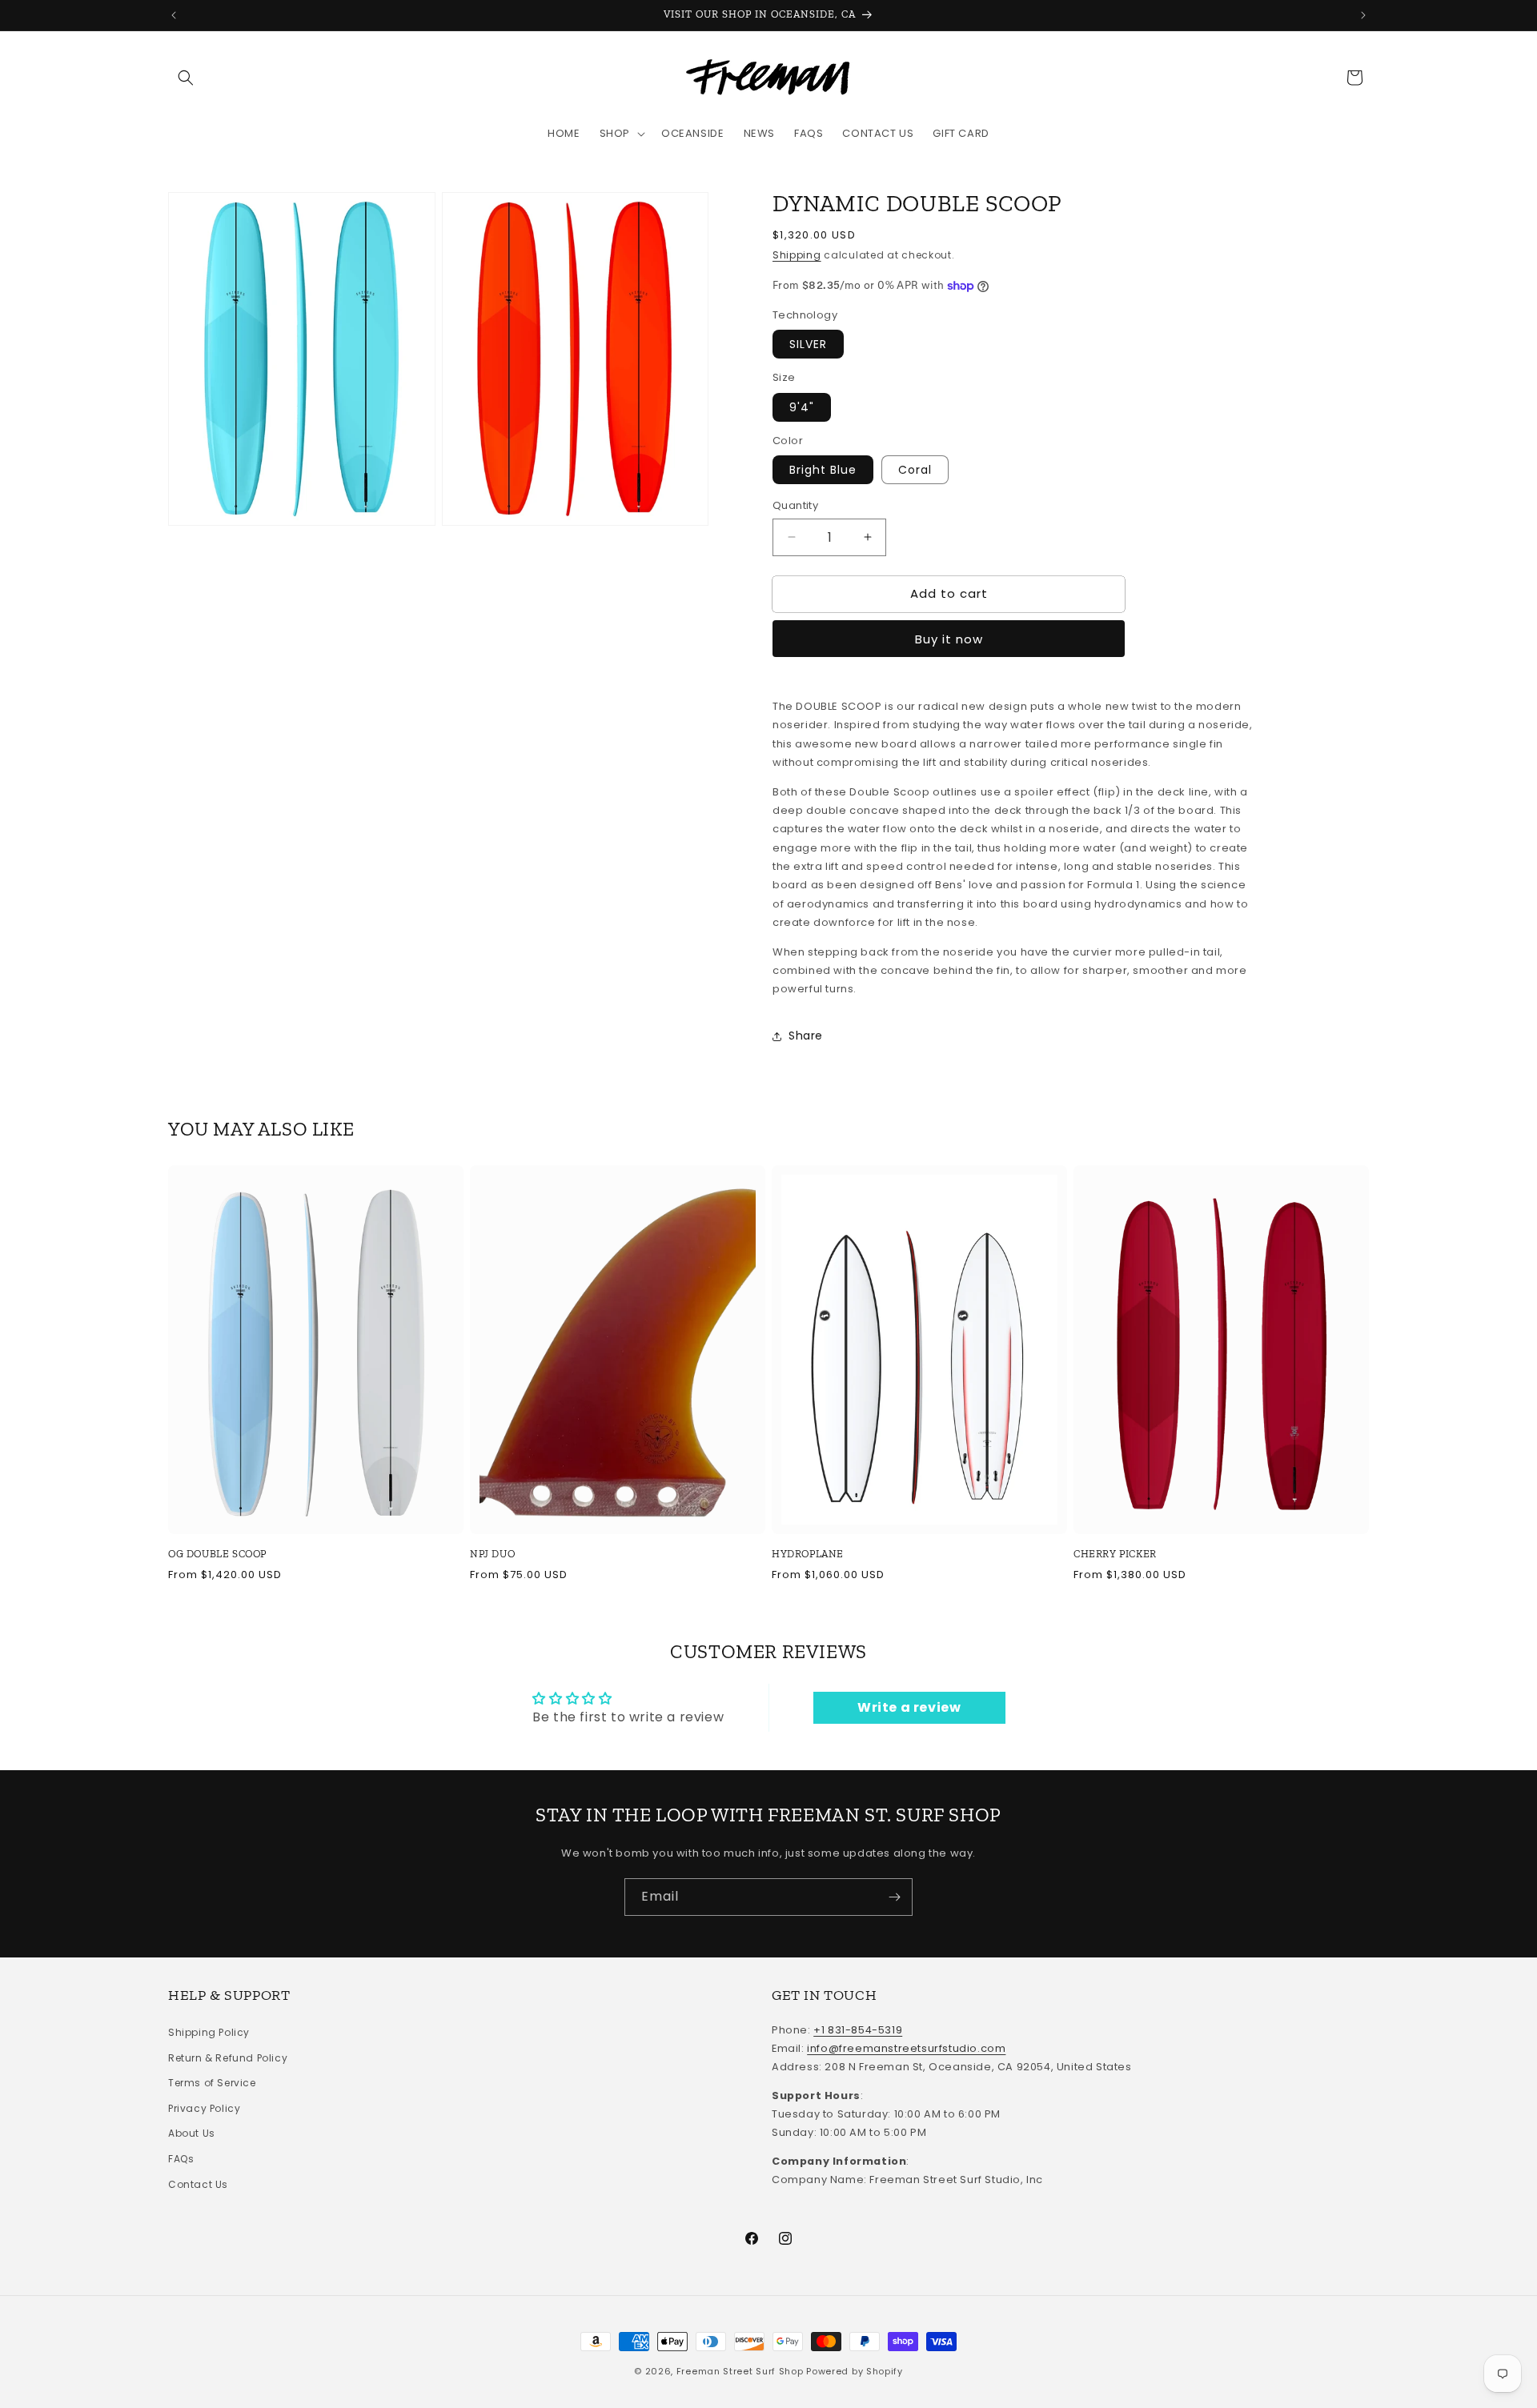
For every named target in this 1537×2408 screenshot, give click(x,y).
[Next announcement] (1363, 15)
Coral (915, 470)
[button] (186, 78)
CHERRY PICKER (1115, 1554)
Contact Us (198, 2184)
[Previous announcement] (174, 15)
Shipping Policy (209, 2032)
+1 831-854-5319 (858, 2030)
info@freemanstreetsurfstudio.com (906, 2048)
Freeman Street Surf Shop (740, 2371)
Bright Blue (823, 470)
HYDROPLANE (808, 1554)
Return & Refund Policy (228, 2058)
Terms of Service (212, 2083)
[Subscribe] (894, 1897)
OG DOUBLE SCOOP (217, 1554)
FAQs (181, 2159)
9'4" (802, 407)
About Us (192, 2134)
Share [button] (806, 1036)
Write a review (909, 1707)
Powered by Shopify (855, 2371)
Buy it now (949, 639)
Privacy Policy (204, 2108)
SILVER (808, 344)
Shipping (797, 255)
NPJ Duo (492, 1554)
